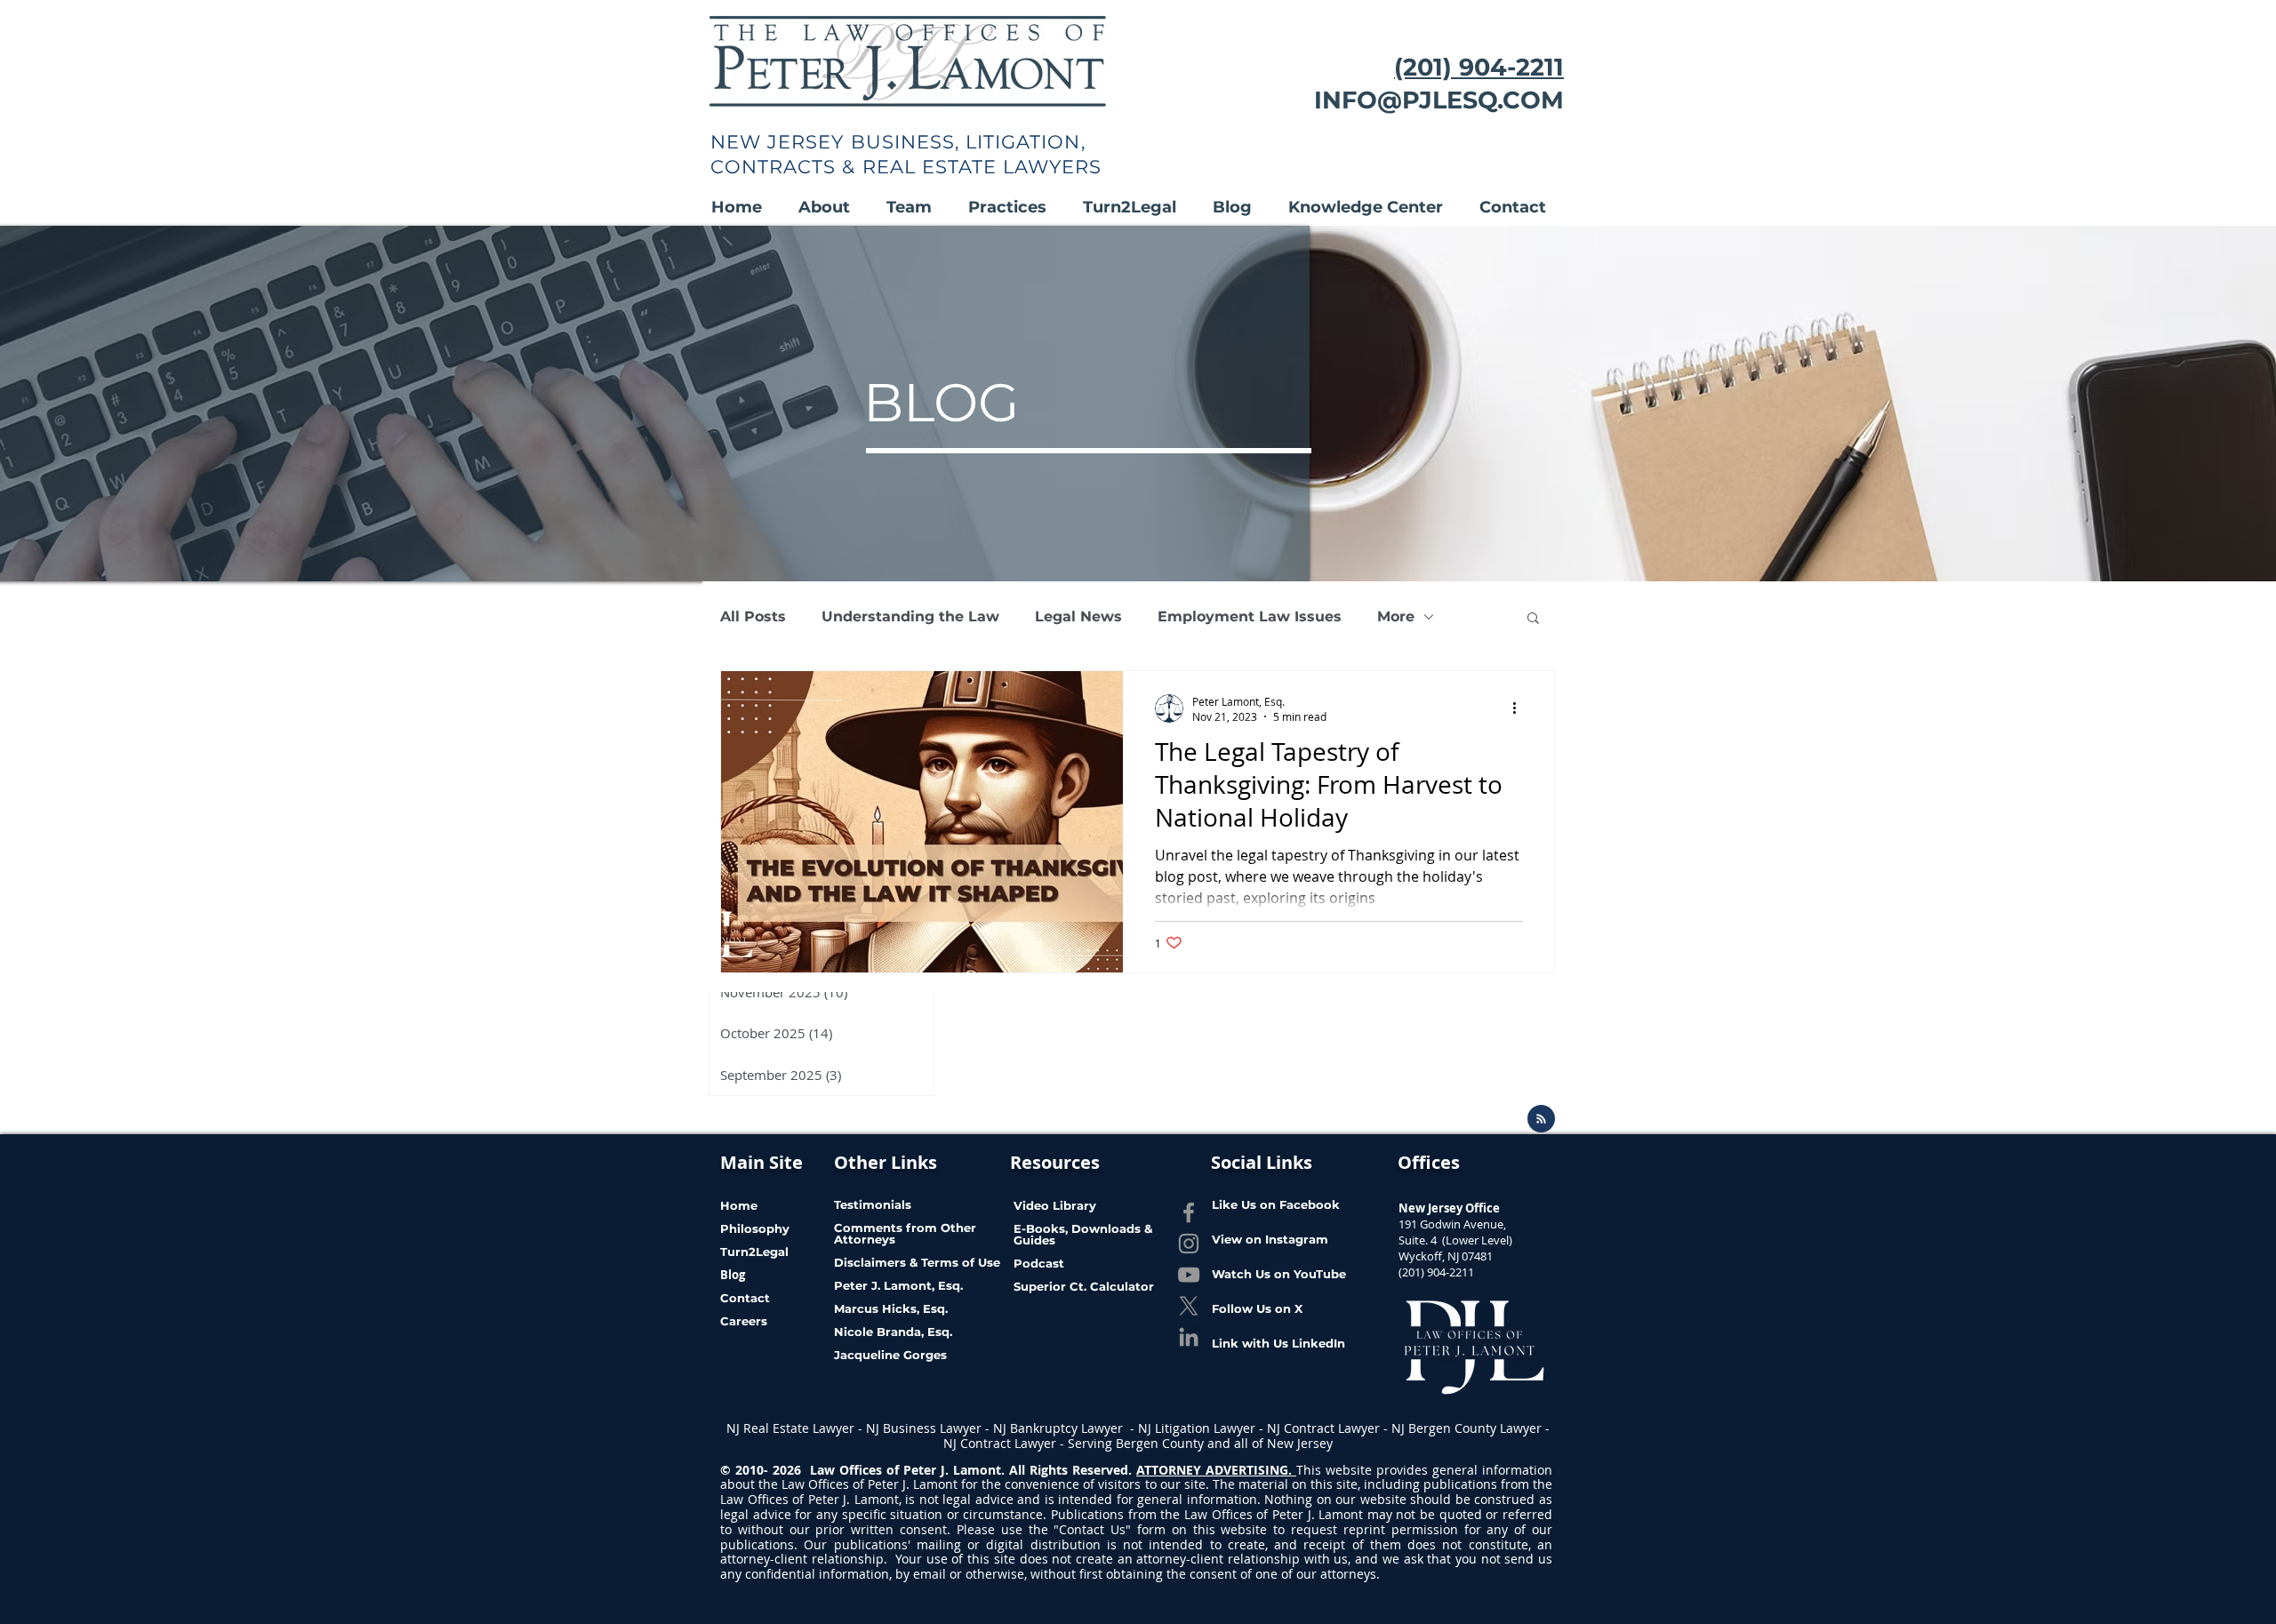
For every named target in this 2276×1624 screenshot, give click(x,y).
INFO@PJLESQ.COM (1439, 100)
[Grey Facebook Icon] (1189, 1212)
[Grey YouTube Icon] (1189, 1275)
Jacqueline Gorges (890, 1355)
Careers (744, 1321)
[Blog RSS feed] (1541, 1120)
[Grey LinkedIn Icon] (1189, 1337)
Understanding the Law (910, 616)
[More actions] (1520, 708)
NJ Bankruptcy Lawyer (1060, 1428)
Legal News (1078, 616)
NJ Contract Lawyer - (1329, 1428)
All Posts (753, 616)
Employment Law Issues (1250, 616)
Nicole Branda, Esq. (895, 1332)
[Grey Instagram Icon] (1189, 1244)
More (1396, 616)
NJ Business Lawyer (924, 1428)
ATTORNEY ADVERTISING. (1216, 1470)
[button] (833, 208)
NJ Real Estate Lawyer (792, 1428)
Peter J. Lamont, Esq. (898, 1285)
